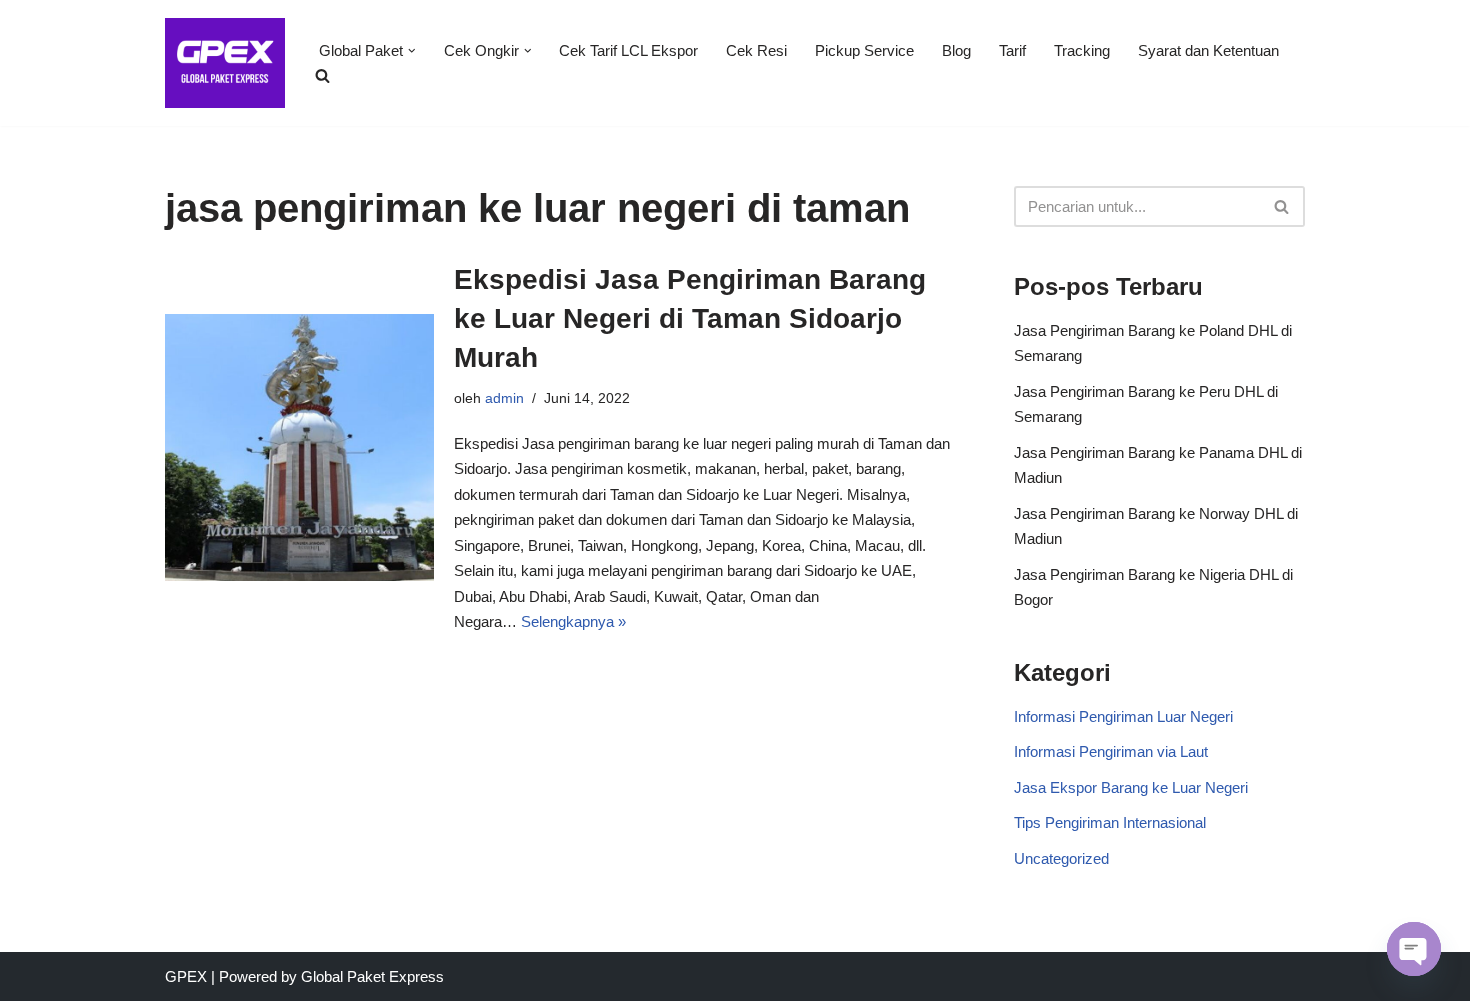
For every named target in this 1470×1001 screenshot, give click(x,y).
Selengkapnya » (573, 621)
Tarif (1012, 50)
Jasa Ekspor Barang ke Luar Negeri (1131, 787)
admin (504, 398)
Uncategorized (1061, 858)
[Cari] (1282, 206)
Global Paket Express (372, 976)
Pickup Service (864, 50)
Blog (956, 50)
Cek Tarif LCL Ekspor (628, 50)
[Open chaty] (1414, 949)
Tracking (1082, 50)
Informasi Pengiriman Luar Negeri (1123, 716)
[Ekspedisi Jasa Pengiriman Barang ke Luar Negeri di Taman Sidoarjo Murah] (299, 447)
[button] (412, 51)
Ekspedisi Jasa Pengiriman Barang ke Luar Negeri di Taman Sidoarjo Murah (690, 318)
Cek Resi (756, 50)
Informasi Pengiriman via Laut (1111, 751)
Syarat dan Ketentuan (1208, 50)
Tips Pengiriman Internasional (1110, 822)
